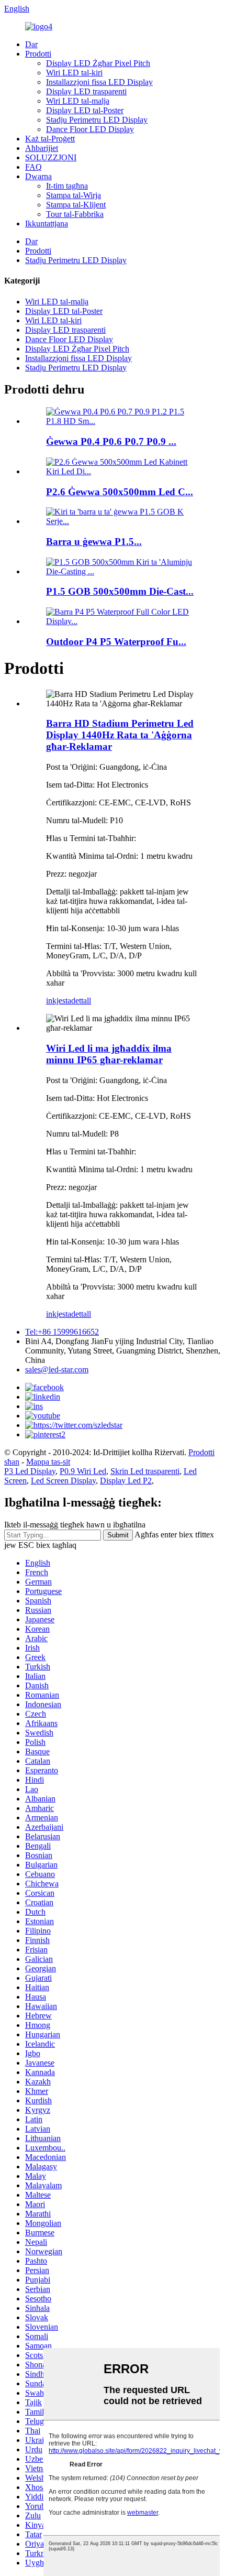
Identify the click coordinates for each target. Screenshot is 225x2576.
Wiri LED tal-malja (78, 101)
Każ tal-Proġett (50, 139)
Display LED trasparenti (86, 91)
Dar (31, 44)
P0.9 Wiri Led (83, 1471)
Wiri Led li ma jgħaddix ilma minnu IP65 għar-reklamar (109, 1054)
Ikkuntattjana (47, 223)
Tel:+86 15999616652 (62, 1332)
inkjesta (59, 1001)
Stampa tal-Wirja (74, 195)
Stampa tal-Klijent (76, 205)
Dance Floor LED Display (90, 129)
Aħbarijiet (42, 148)
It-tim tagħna (67, 186)
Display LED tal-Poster (85, 110)
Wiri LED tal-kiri (74, 73)
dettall (81, 1001)
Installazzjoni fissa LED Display (99, 82)
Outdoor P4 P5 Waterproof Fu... (116, 642)
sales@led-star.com (57, 1369)
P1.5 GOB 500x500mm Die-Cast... (120, 591)
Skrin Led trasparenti (145, 1471)
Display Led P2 (126, 1481)
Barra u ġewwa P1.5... (94, 542)
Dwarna (38, 176)
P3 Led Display (30, 1471)
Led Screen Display (63, 1481)
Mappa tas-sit (48, 1462)
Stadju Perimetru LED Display (97, 120)
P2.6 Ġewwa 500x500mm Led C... (120, 492)
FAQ (33, 167)
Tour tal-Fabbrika (75, 214)
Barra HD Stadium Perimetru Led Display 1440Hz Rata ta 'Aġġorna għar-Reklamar (120, 735)
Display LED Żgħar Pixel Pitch (98, 63)
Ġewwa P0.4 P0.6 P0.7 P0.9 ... (111, 441)
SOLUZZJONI (51, 157)
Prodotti (38, 54)
